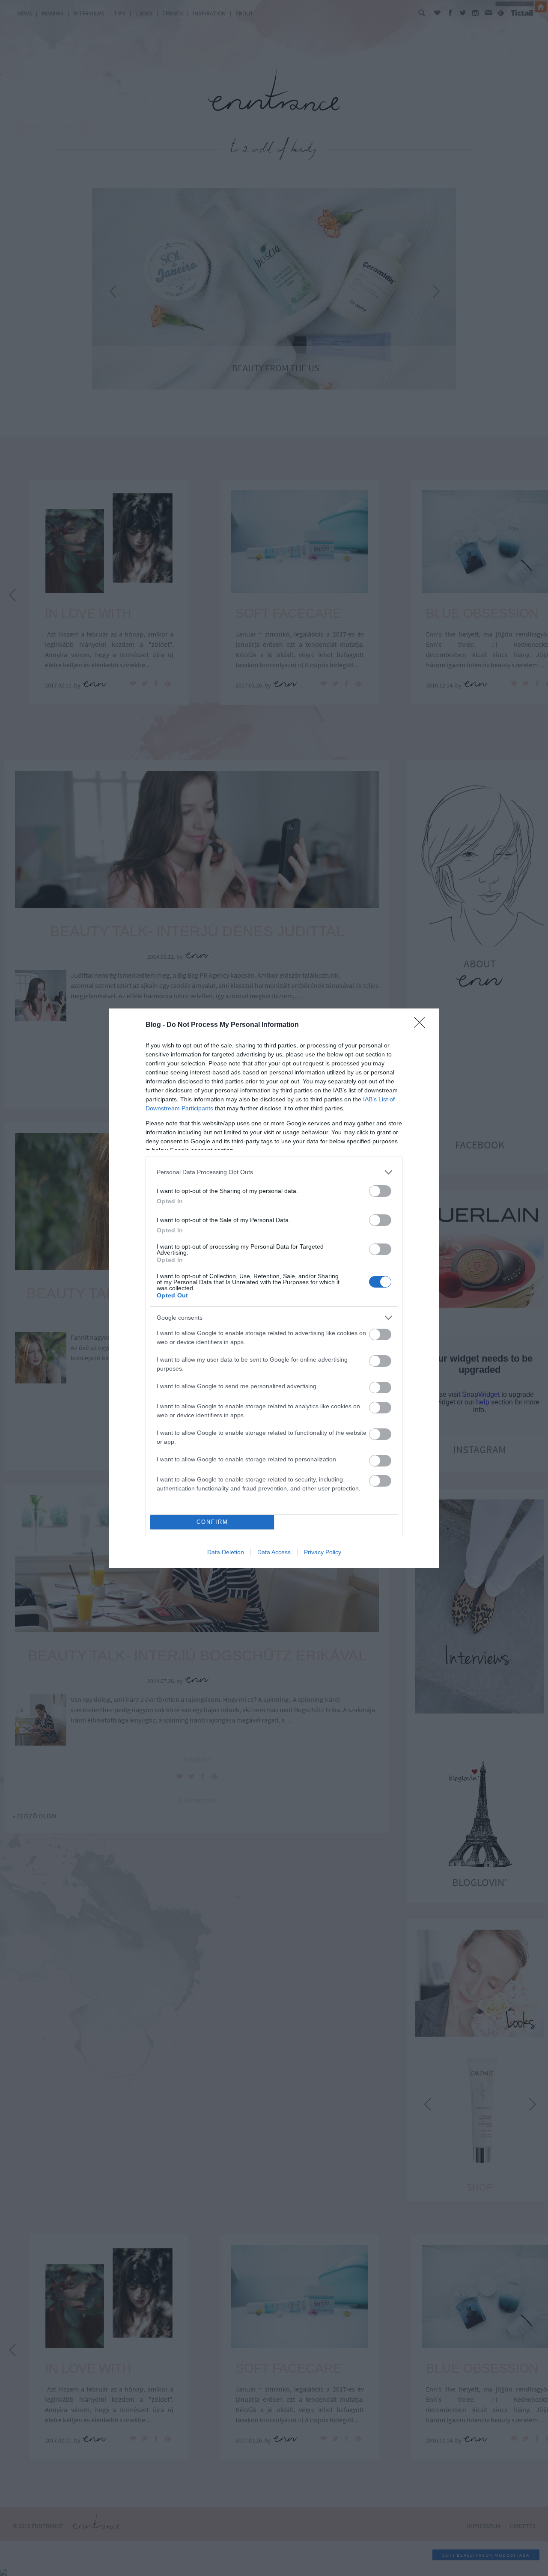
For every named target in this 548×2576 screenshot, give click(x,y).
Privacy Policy (323, 1552)
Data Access (274, 1552)
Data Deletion (226, 1552)
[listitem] (274, 1172)
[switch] (380, 1191)
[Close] (422, 1025)
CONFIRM (212, 1522)
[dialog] (274, 1288)
